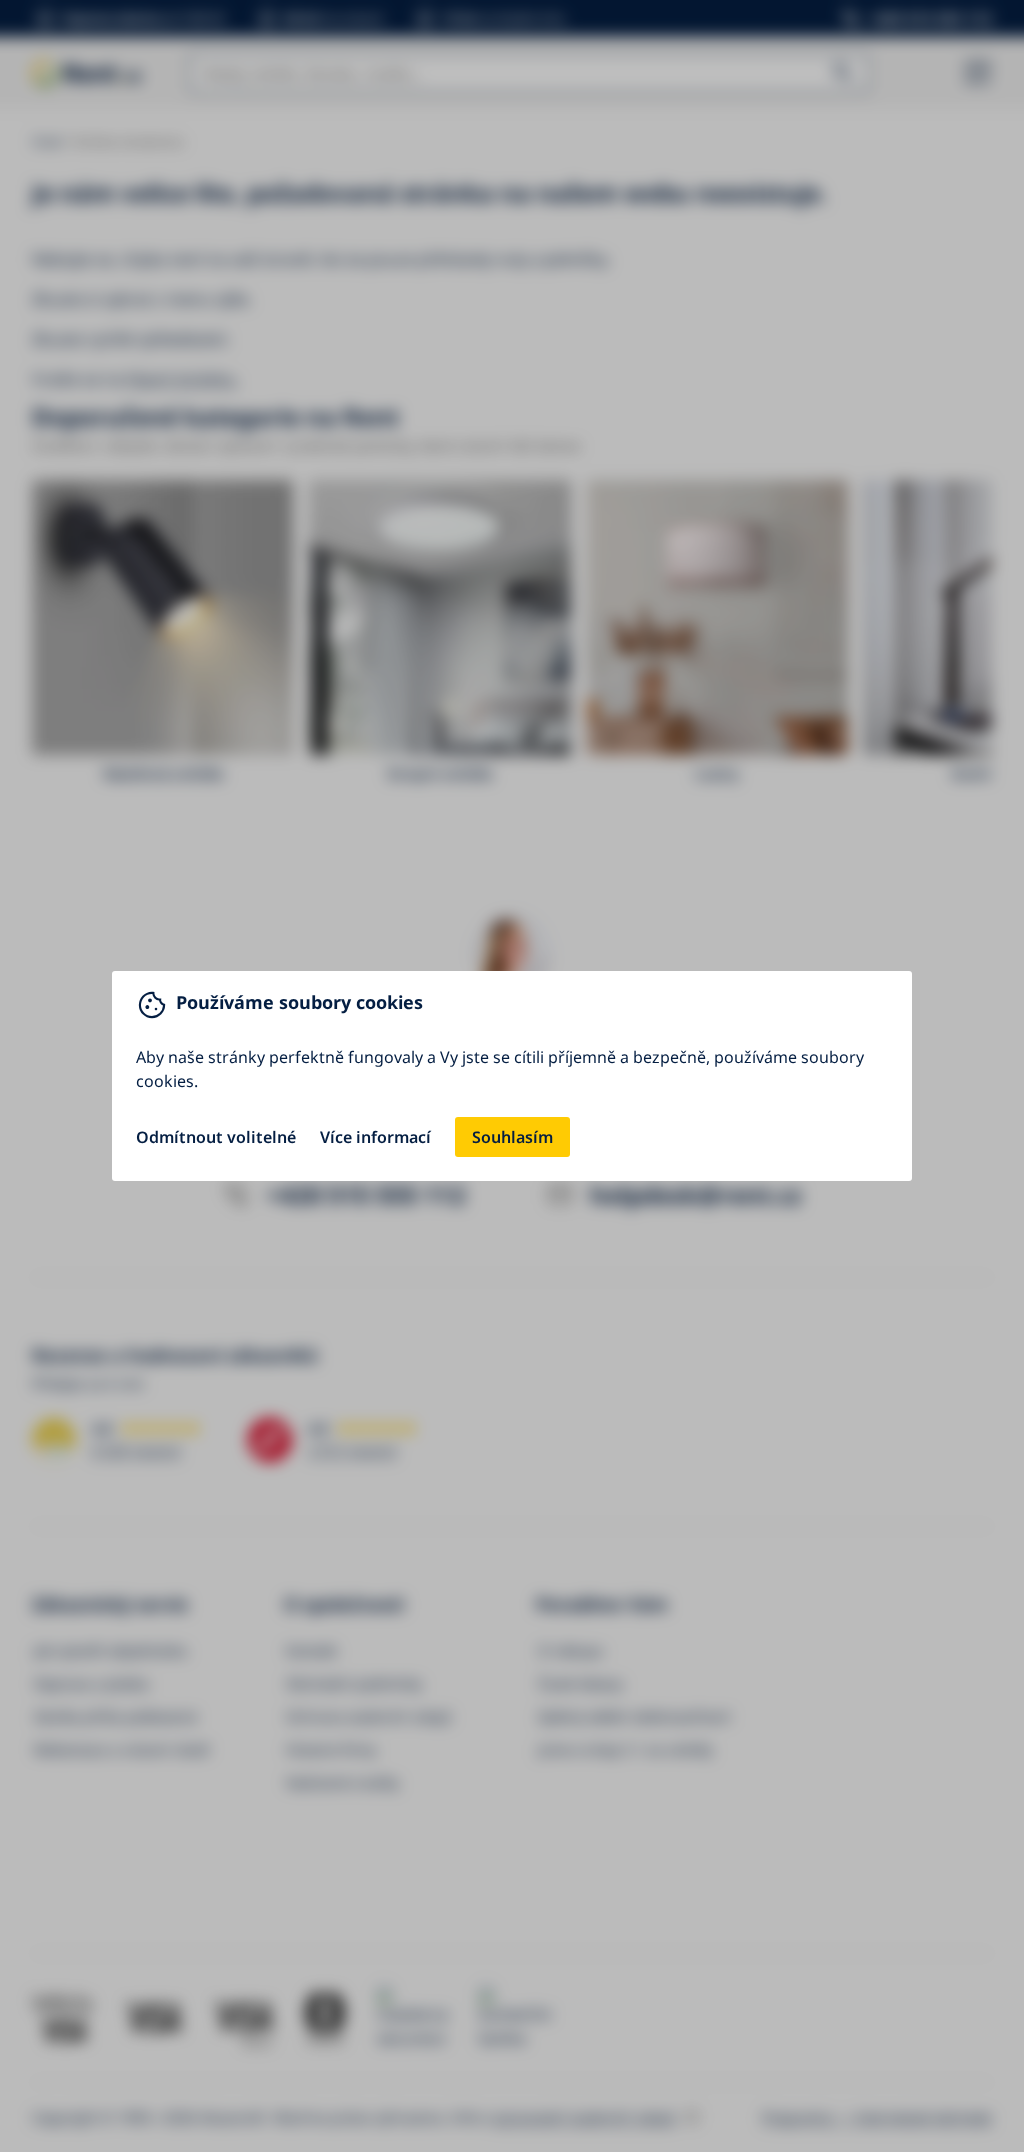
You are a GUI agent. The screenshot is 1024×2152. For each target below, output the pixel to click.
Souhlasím (512, 1137)
